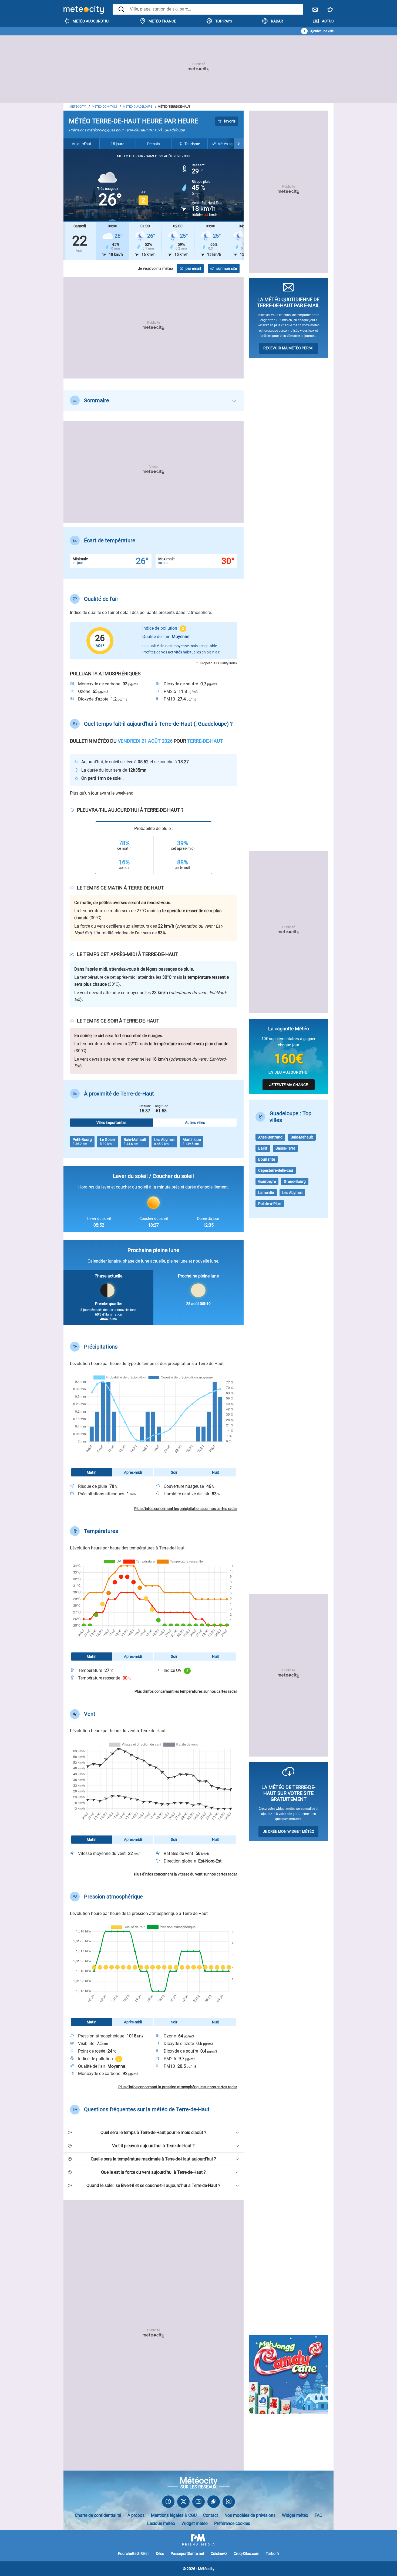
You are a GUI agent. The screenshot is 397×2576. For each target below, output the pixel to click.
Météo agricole (230, 144)
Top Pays (224, 21)
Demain (154, 144)
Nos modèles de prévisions (250, 2515)
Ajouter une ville (322, 31)
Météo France (162, 21)
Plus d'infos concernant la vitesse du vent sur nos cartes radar (186, 1874)
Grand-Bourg (295, 1181)
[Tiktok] (214, 2503)
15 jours (117, 144)
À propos (136, 2515)
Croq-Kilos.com (246, 2554)
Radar (277, 21)
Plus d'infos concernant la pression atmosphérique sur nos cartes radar (178, 2087)
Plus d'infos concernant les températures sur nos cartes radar (186, 1691)
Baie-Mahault (302, 1137)
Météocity (78, 107)
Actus (328, 21)
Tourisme (192, 144)
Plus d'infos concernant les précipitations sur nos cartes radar (186, 1509)
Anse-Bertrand (270, 1137)
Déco (160, 2554)
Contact (211, 2515)
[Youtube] (198, 2503)
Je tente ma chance (289, 1085)
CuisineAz (219, 2554)
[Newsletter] (315, 11)
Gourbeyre (267, 1181)
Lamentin (266, 1193)
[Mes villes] (330, 11)
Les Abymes (292, 1193)
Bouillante (267, 1159)
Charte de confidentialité (98, 2515)
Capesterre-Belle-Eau (276, 1170)
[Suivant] (239, 144)
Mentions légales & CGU (174, 2515)
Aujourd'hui (81, 144)
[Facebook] (168, 2503)
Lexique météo (161, 2523)
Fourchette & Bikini (134, 2554)
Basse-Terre (285, 1148)
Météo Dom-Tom (104, 107)
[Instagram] (229, 2503)
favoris (230, 121)
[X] (183, 2503)
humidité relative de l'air (119, 933)
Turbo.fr (272, 2554)
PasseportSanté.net (187, 2554)
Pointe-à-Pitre (270, 1204)
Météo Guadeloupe (138, 107)
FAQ (319, 2515)
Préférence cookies (232, 2523)
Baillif (263, 1148)
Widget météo (295, 2515)
